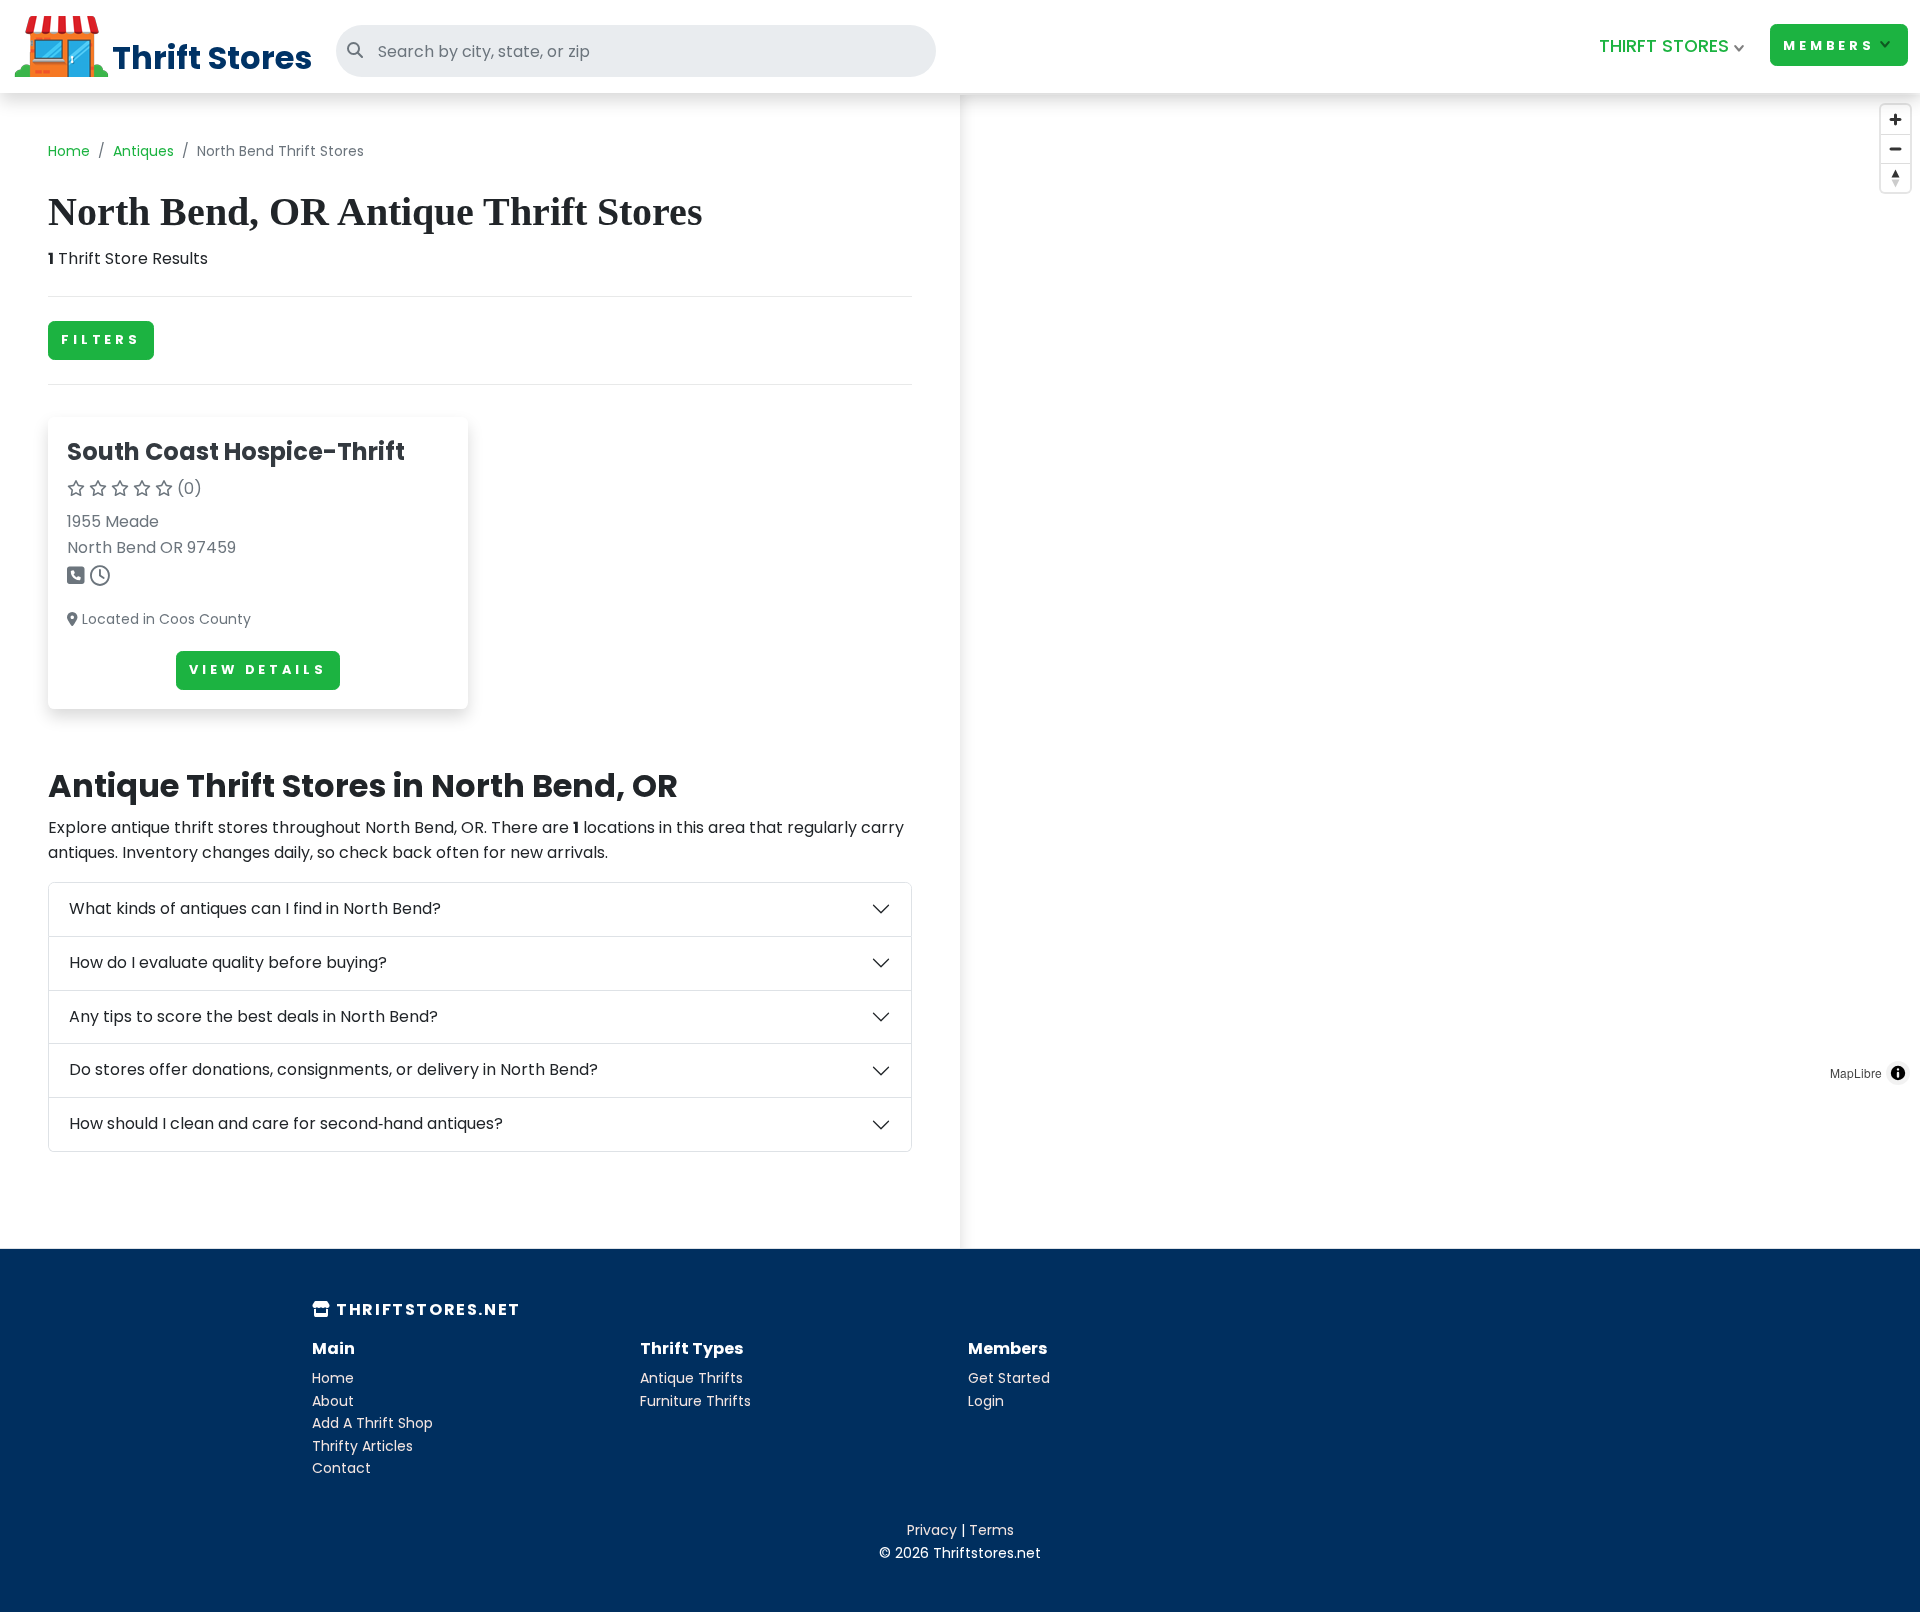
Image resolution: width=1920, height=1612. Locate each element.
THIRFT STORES (1664, 46)
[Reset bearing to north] (1895, 177)
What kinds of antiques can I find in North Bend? (255, 908)
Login (986, 1401)
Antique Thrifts (691, 1378)
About (333, 1401)
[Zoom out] (1895, 148)
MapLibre (1856, 1072)
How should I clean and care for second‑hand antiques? (286, 1123)
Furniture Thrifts (695, 1401)
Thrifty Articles (362, 1446)
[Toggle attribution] (1898, 1073)
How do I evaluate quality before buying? (228, 962)
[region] (1440, 595)
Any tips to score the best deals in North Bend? (253, 1016)
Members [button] (1829, 45)
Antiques (143, 151)
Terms (991, 1530)
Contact (341, 1468)
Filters (101, 339)
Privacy (932, 1530)
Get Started (1009, 1378)
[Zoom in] (1895, 119)
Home (69, 151)
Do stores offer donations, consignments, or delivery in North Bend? (333, 1069)
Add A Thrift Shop (372, 1423)
